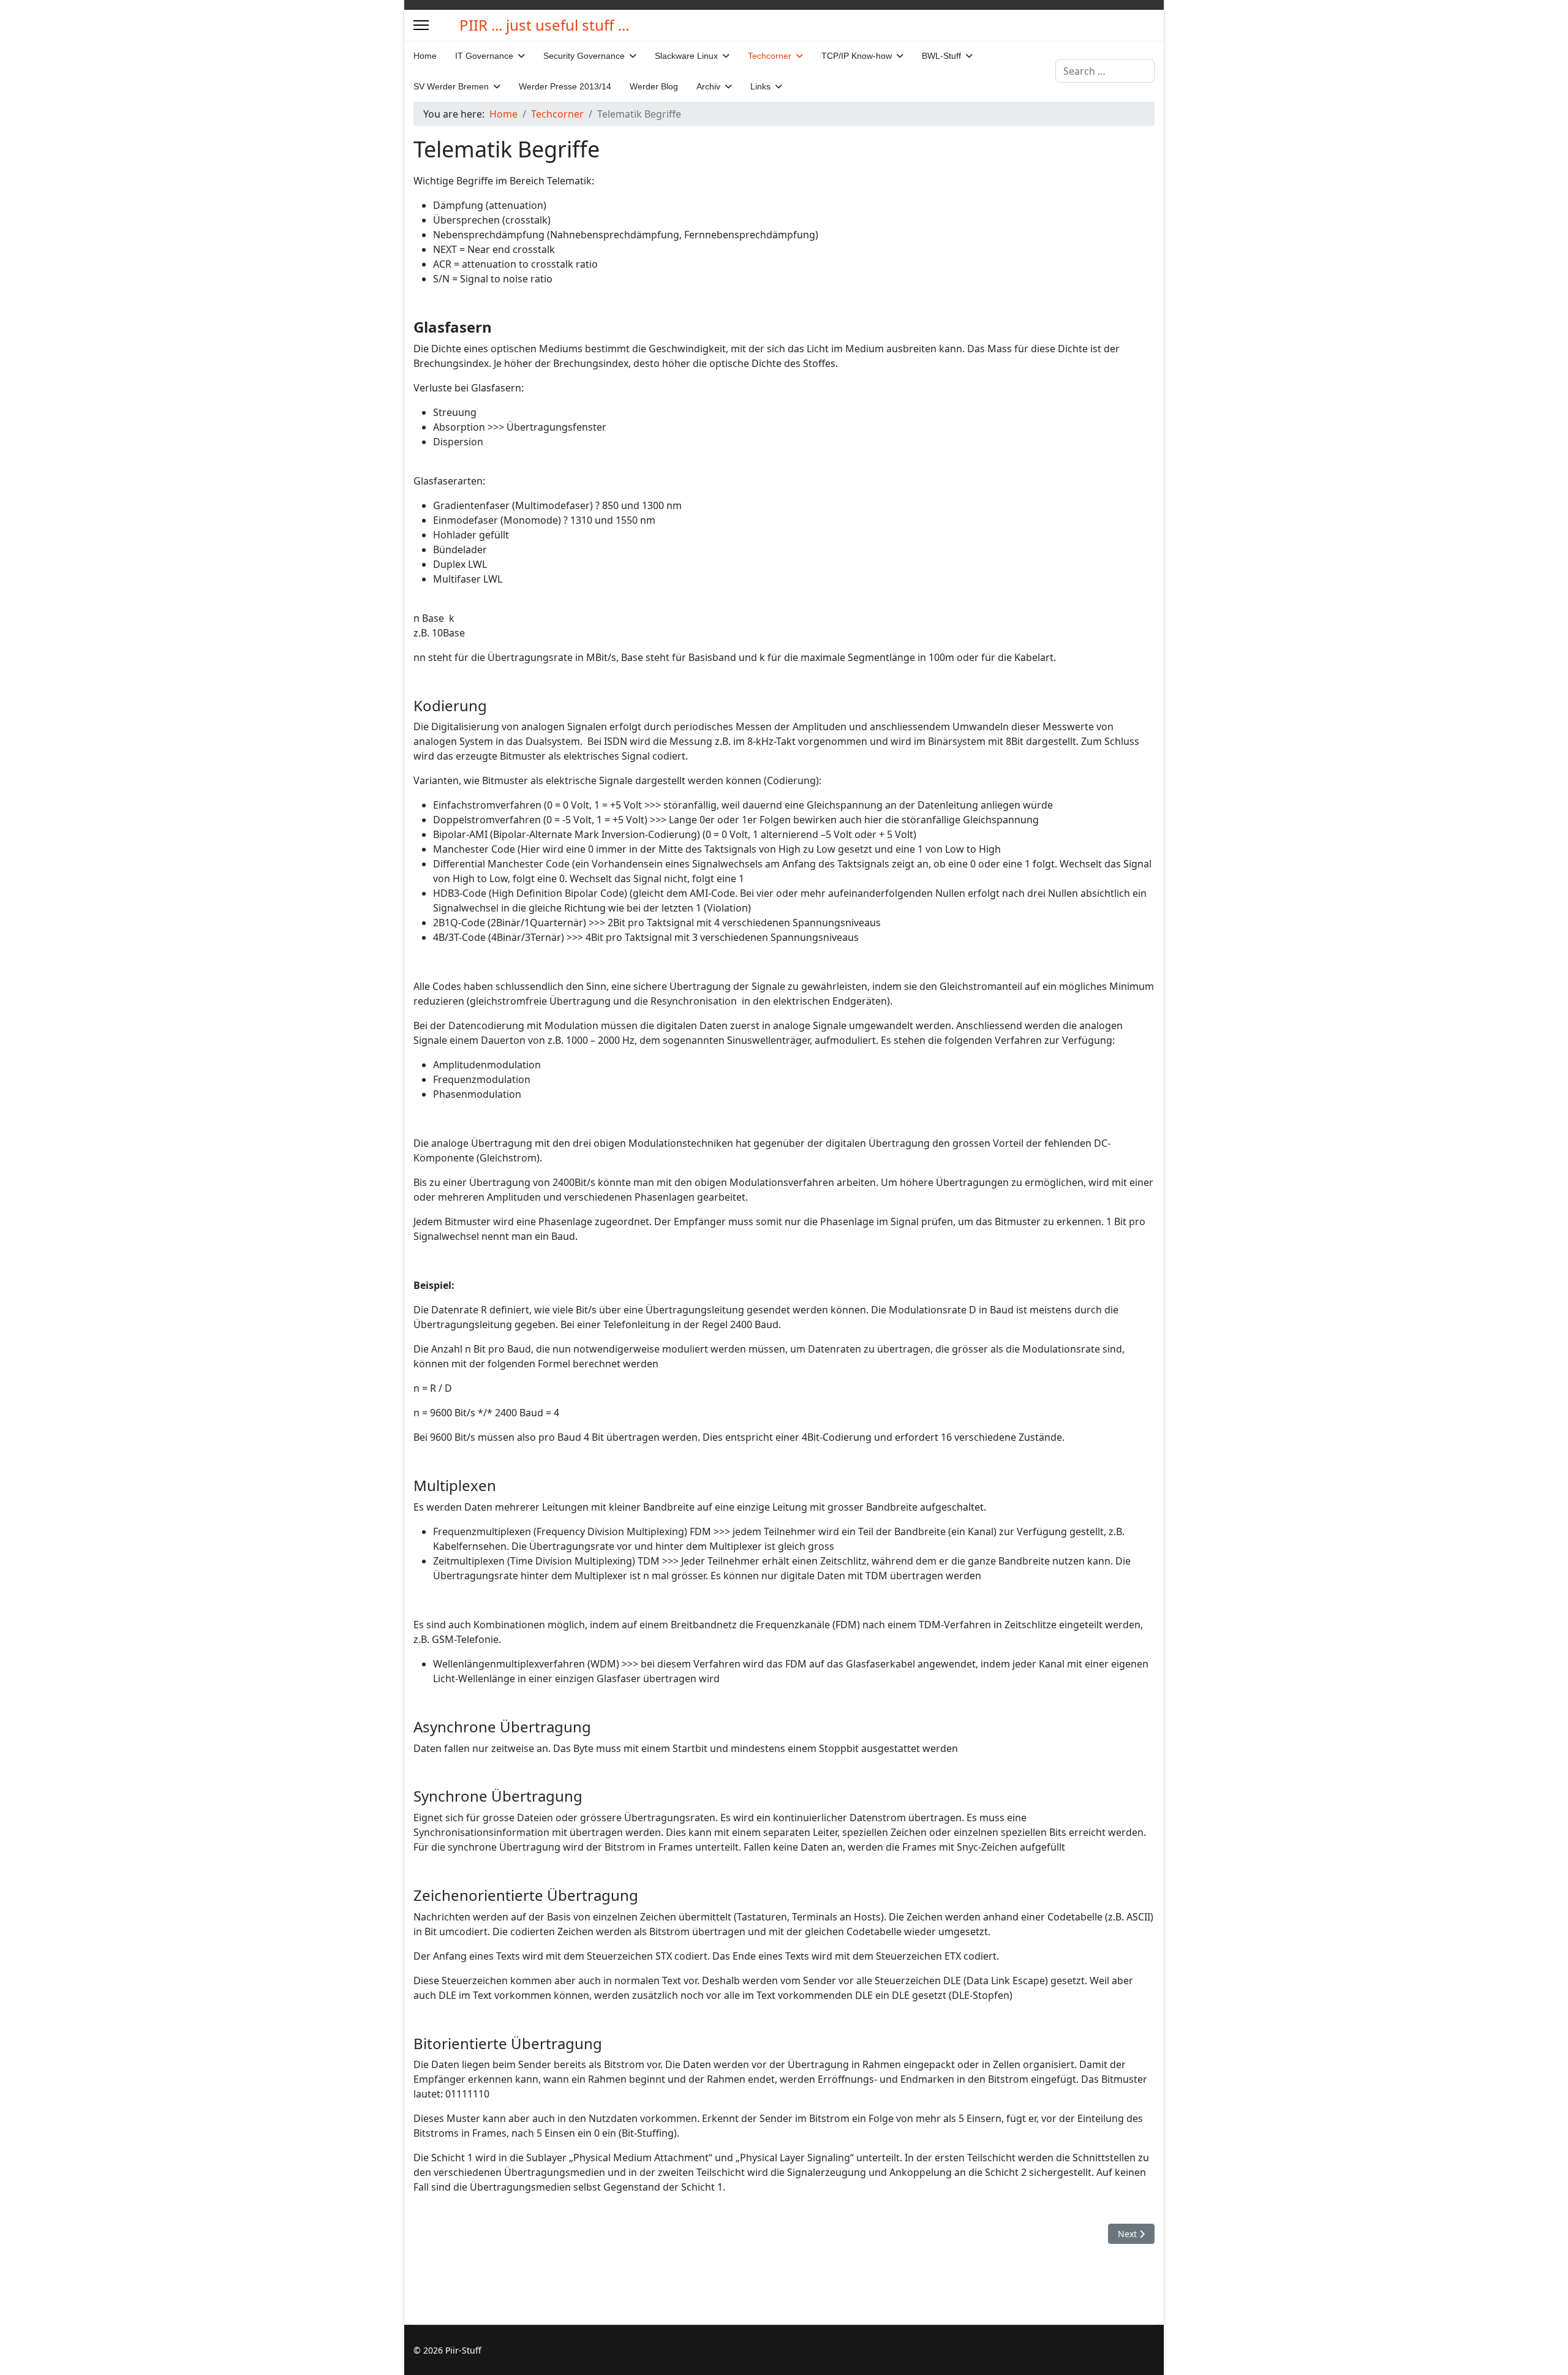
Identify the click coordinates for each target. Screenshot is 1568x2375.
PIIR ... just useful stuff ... (544, 25)
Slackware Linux (686, 56)
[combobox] (1105, 71)
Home (425, 56)
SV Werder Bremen (451, 86)
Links (760, 86)
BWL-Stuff (941, 56)
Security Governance (584, 56)
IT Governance (484, 56)
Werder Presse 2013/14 (565, 86)
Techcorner (770, 56)
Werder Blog (654, 86)
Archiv (708, 86)
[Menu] (421, 25)
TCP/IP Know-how (857, 56)
